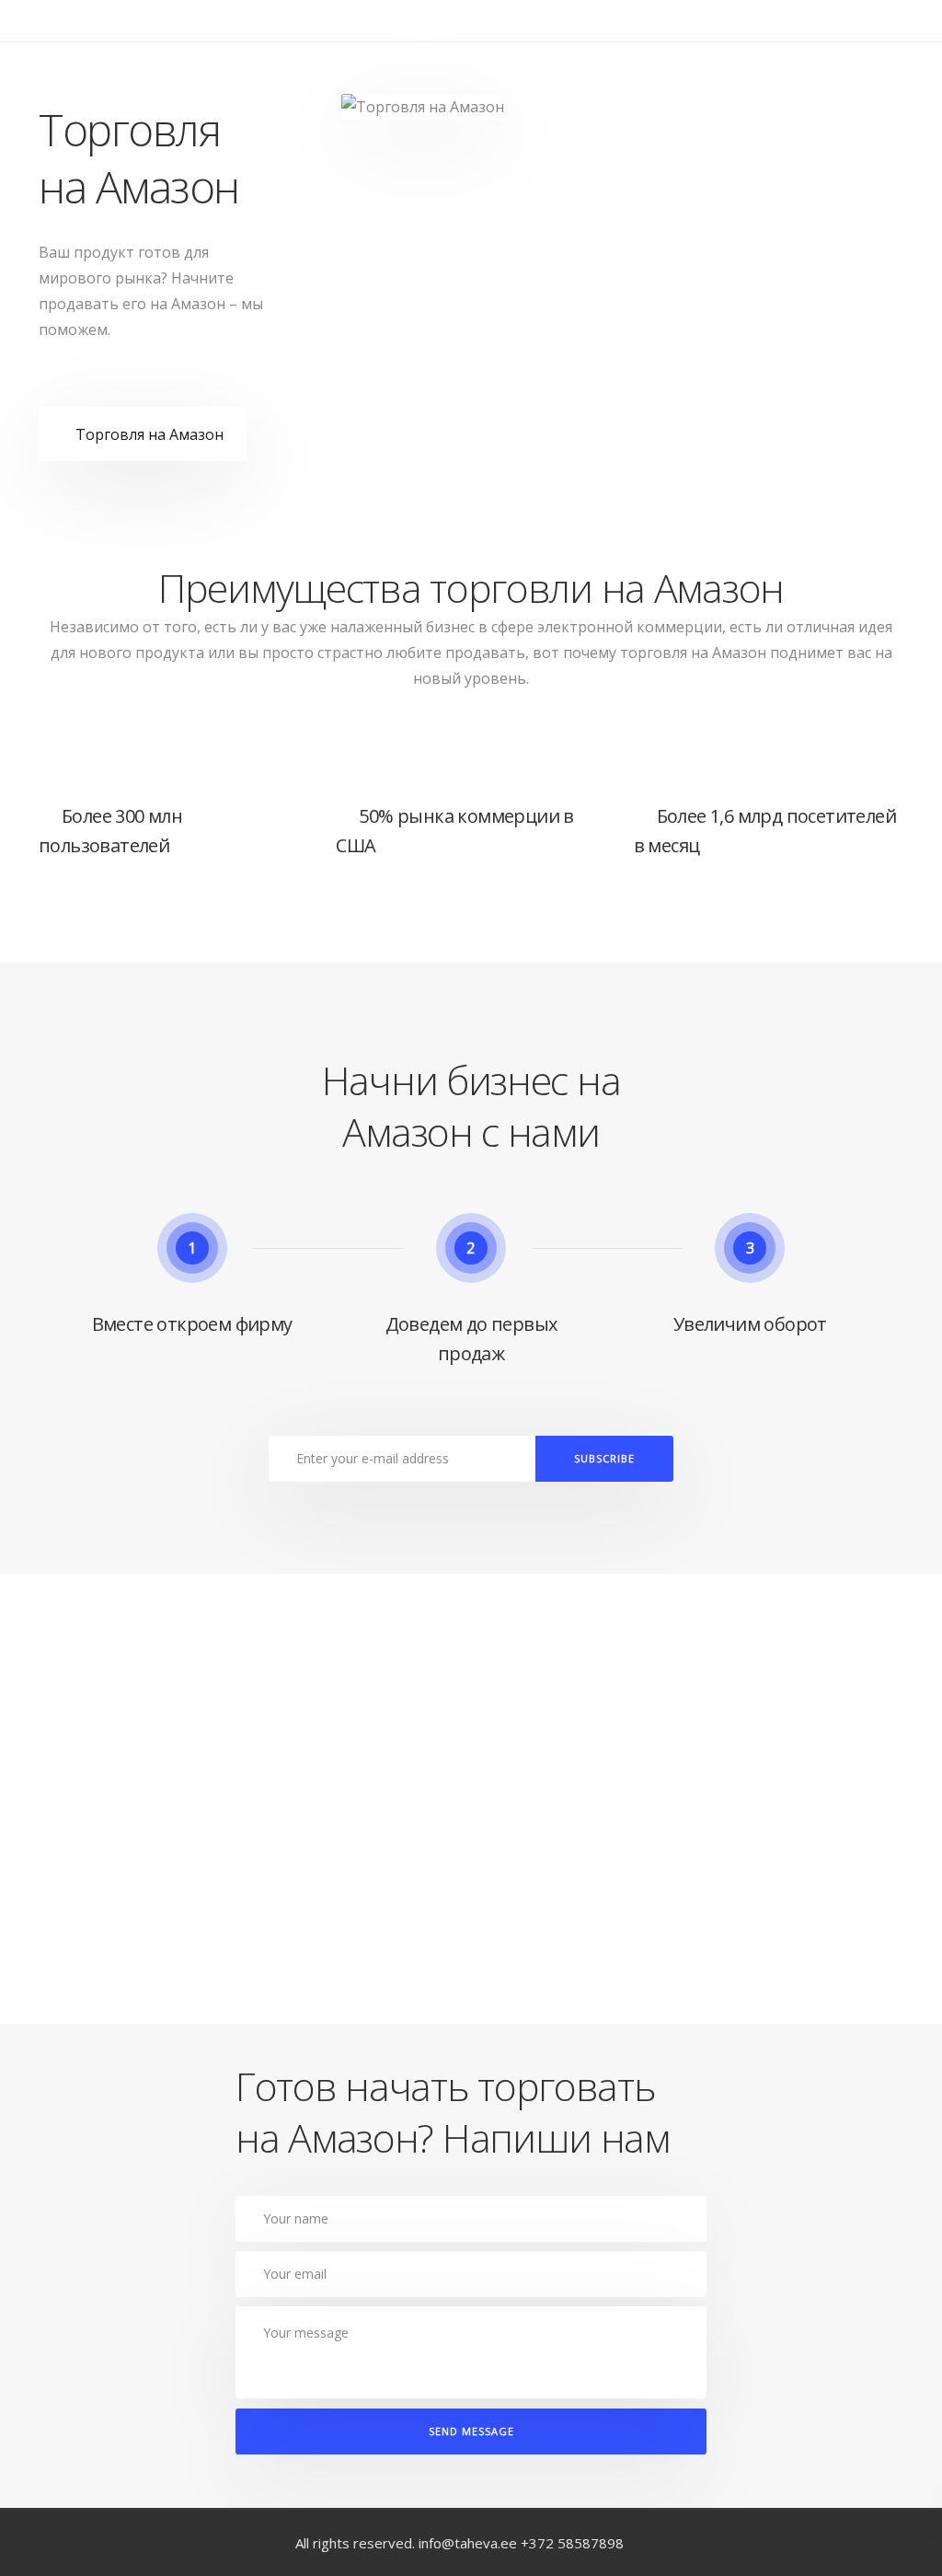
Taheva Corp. (77, 55)
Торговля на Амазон (149, 434)
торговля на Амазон (693, 653)
